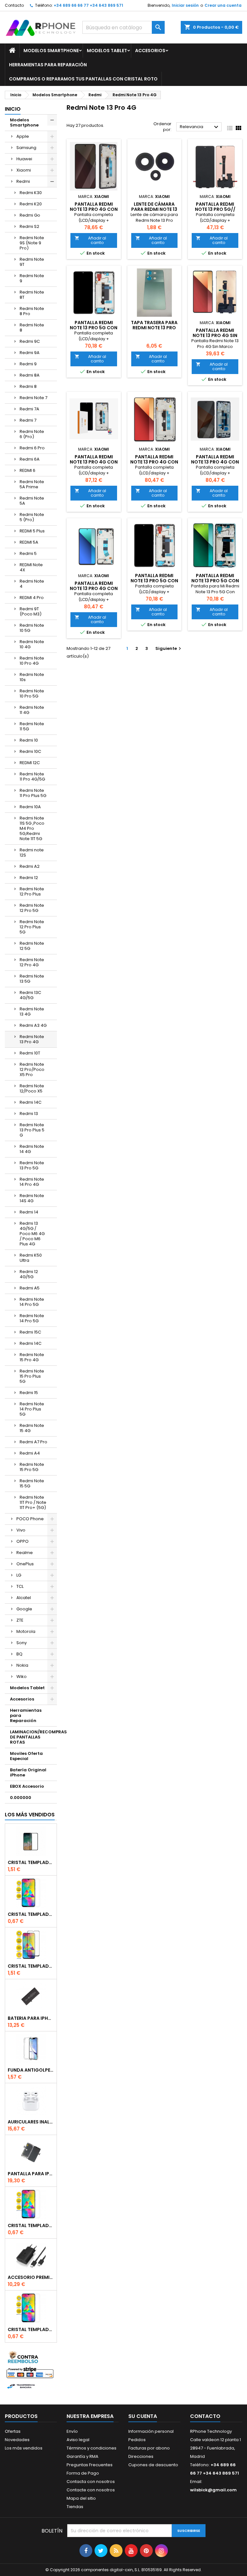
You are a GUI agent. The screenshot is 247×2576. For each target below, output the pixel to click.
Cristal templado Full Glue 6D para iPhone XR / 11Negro (31, 1966)
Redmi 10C (30, 751)
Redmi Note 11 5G (32, 726)
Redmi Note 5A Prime (32, 484)
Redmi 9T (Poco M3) (31, 611)
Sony (22, 1643)
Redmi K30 (31, 193)
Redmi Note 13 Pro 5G (32, 1165)
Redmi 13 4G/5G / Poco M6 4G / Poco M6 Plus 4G (32, 1234)
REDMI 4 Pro (32, 598)
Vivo (21, 1530)
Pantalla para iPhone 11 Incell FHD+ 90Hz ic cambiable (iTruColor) (31, 2174)
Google (24, 1609)
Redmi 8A (30, 375)
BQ (19, 1654)
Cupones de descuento (153, 2465)
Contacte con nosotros (91, 2490)
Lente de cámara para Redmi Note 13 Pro (154, 209)
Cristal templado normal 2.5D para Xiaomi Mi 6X (31, 1914)
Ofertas (13, 2431)
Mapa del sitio (81, 2498)
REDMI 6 (27, 470)
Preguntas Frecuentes (90, 2465)
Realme (25, 1553)
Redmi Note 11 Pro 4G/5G (32, 777)
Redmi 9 (28, 364)
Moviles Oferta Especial (26, 1756)
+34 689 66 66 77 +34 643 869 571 (88, 5)
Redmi (23, 181)
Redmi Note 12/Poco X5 (32, 1088)
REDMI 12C (30, 763)
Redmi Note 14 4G (32, 1149)
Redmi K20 (31, 204)
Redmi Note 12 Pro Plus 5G (32, 927)
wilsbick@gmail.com (213, 2490)
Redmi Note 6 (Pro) (32, 434)
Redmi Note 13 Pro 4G (32, 1039)
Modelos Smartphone (51, 51)
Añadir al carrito (90, 240)
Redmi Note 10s (32, 677)
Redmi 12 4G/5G (29, 1274)
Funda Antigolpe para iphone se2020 (31, 2070)
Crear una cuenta (223, 5)
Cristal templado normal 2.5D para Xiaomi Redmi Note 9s (31, 2225)
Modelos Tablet (107, 51)
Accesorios (150, 51)
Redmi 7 (28, 420)
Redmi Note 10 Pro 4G (32, 661)
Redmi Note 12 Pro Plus (32, 891)
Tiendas (75, 2507)
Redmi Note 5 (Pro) (32, 517)
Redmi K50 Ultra (31, 1258)
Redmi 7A (29, 409)
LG (19, 1575)
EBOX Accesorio (27, 1786)
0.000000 (21, 1798)
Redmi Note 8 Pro (32, 311)
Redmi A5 (30, 1288)
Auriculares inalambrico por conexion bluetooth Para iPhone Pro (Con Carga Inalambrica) (31, 2122)
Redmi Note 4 (32, 584)
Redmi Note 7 (33, 398)
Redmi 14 (29, 1212)
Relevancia (200, 127)
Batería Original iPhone (28, 1772)
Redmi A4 (30, 1453)
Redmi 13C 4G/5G (30, 995)
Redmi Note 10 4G (32, 644)
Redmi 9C (30, 341)
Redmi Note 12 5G (32, 946)
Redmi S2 (29, 226)
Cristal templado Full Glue (31, 1862)
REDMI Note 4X (31, 567)
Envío (72, 2431)
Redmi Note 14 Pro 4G (32, 1182)
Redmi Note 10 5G (32, 628)
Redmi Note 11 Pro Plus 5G (33, 793)
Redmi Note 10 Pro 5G (32, 693)
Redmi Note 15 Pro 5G (32, 1467)
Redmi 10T (30, 1053)
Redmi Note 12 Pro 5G (32, 908)
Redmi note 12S (32, 852)
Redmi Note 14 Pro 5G (32, 1302)
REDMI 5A (29, 542)
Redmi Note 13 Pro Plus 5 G (32, 1130)
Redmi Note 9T (32, 262)
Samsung (26, 148)
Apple (23, 136)
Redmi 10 (29, 740)
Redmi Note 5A (32, 501)
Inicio (13, 109)
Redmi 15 (29, 1393)
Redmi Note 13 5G (32, 979)
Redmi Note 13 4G (32, 1012)
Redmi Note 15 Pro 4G (32, 1357)
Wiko (22, 1677)
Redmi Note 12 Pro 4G (32, 962)
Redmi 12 (29, 878)
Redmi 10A (30, 807)
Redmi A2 (30, 866)
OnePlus (25, 1564)
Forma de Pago (83, 2473)
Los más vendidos (30, 1815)
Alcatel (24, 1598)
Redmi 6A (30, 459)
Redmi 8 (28, 386)
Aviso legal (78, 2440)
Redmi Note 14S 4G (32, 1198)
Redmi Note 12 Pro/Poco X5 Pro (32, 1069)
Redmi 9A (30, 353)
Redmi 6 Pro (32, 448)
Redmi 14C (31, 1102)
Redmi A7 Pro (33, 1442)
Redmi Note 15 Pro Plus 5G (32, 1376)
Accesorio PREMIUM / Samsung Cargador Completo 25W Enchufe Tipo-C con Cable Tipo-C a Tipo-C (31, 2277)
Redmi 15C (30, 1332)
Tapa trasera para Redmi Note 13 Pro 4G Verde (154, 328)
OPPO (23, 1541)
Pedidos (137, 2440)
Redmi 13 (29, 1114)
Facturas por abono (149, 2448)
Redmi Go (30, 215)
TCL (20, 1586)
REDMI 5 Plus (32, 531)
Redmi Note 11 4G (32, 710)
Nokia (22, 1665)
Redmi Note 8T (32, 295)
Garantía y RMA (82, 2456)
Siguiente (169, 648)
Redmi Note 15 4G (32, 1428)
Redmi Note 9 (32, 278)
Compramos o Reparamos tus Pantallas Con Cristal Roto (83, 79)
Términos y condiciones (91, 2448)
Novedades (17, 2440)
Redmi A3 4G (33, 1025)
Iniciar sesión (185, 5)
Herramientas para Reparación (48, 65)
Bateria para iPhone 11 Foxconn (31, 2018)
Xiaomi (24, 170)
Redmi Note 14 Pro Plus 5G (32, 1409)
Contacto (14, 5)
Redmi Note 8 (32, 328)
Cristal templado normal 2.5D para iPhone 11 (31, 2329)
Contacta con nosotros (91, 2482)
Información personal (151, 2431)
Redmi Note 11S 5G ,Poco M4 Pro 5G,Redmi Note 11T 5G (32, 828)
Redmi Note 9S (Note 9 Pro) (32, 243)
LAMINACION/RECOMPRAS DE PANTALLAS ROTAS (33, 1737)
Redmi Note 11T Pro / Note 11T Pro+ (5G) (33, 1502)
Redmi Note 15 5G (32, 1483)
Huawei (24, 159)
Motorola (26, 1631)
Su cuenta (143, 2416)
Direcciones (141, 2456)
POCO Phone (30, 1519)
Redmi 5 (28, 553)
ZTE (20, 1620)
